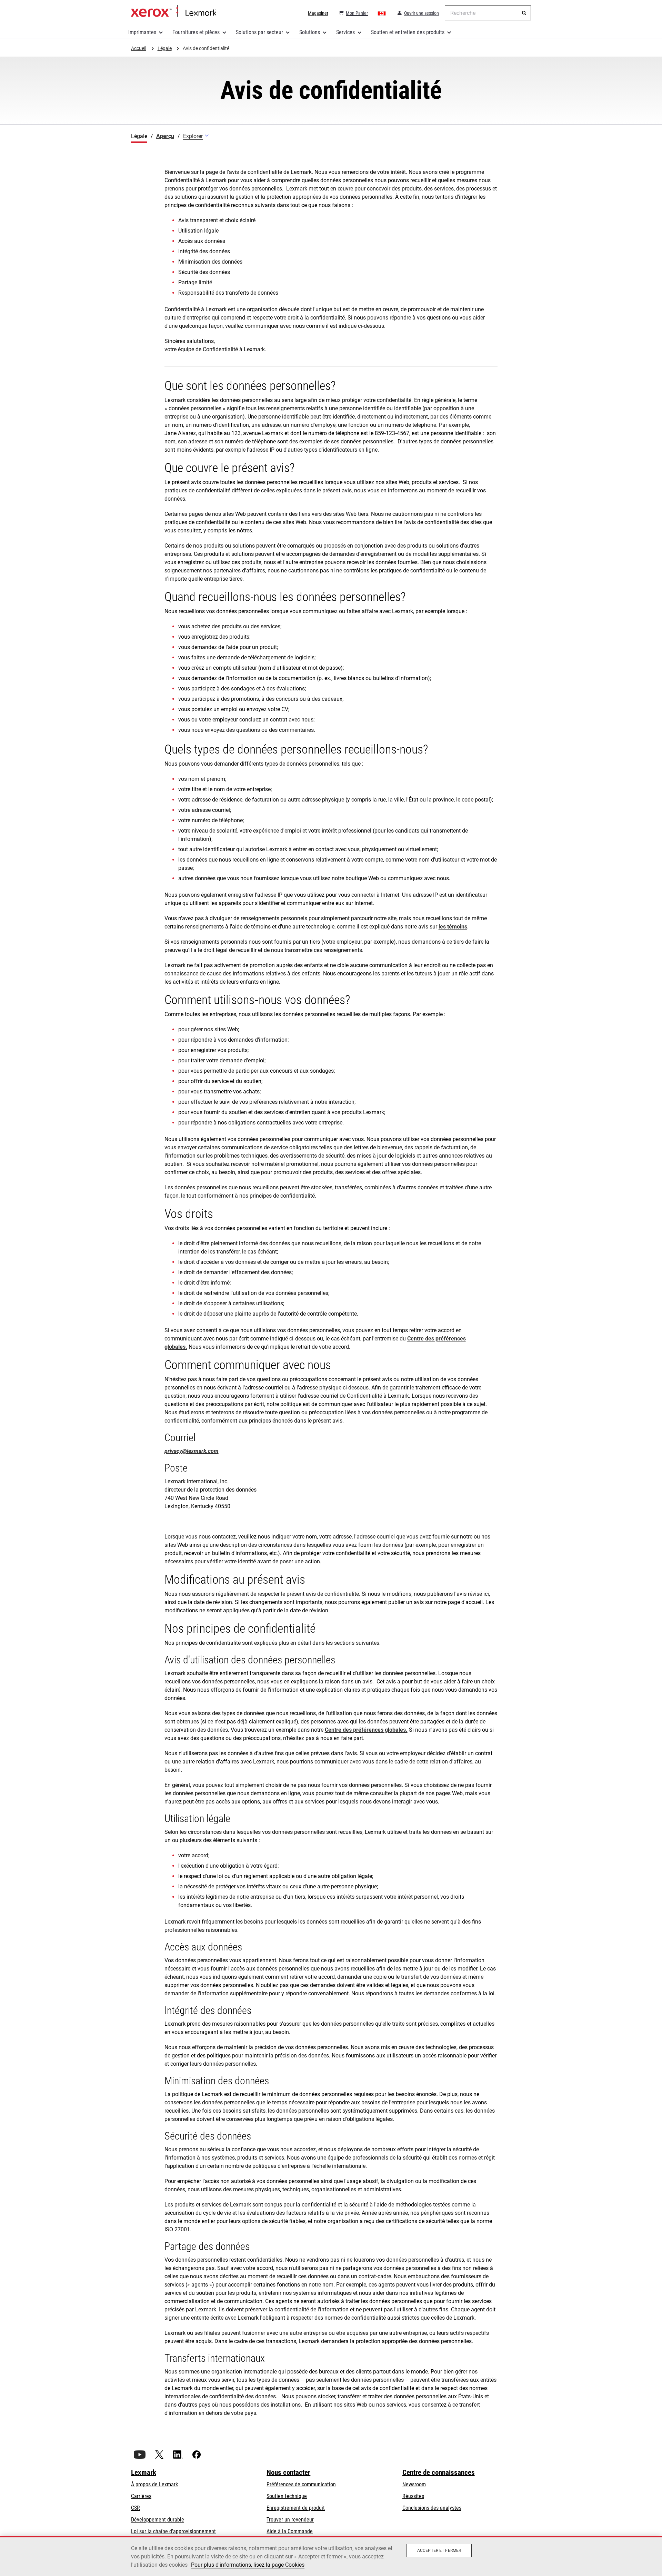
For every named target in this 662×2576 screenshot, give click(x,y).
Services (345, 32)
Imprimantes (142, 32)
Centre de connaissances (439, 2472)
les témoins (453, 927)
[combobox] (488, 13)
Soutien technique (287, 2496)
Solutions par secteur (259, 32)
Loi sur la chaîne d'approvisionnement (173, 2531)
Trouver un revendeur (290, 2520)
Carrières (141, 2496)
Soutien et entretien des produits (408, 32)
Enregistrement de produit (296, 2508)
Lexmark (144, 2472)
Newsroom (414, 2484)
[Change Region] (382, 13)
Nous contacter (288, 2472)
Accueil (174, 11)
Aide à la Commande (290, 2531)
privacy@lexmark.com (192, 1451)
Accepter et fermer (439, 2550)
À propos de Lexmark (154, 2484)
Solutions (310, 32)
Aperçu (165, 136)
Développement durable (158, 2520)
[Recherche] (524, 13)
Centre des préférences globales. (366, 1730)
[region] (331, 2556)
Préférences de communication (301, 2484)
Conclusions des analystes (432, 2508)
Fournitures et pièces (196, 32)
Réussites (413, 2496)
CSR (136, 2508)
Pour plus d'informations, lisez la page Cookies (248, 2565)
